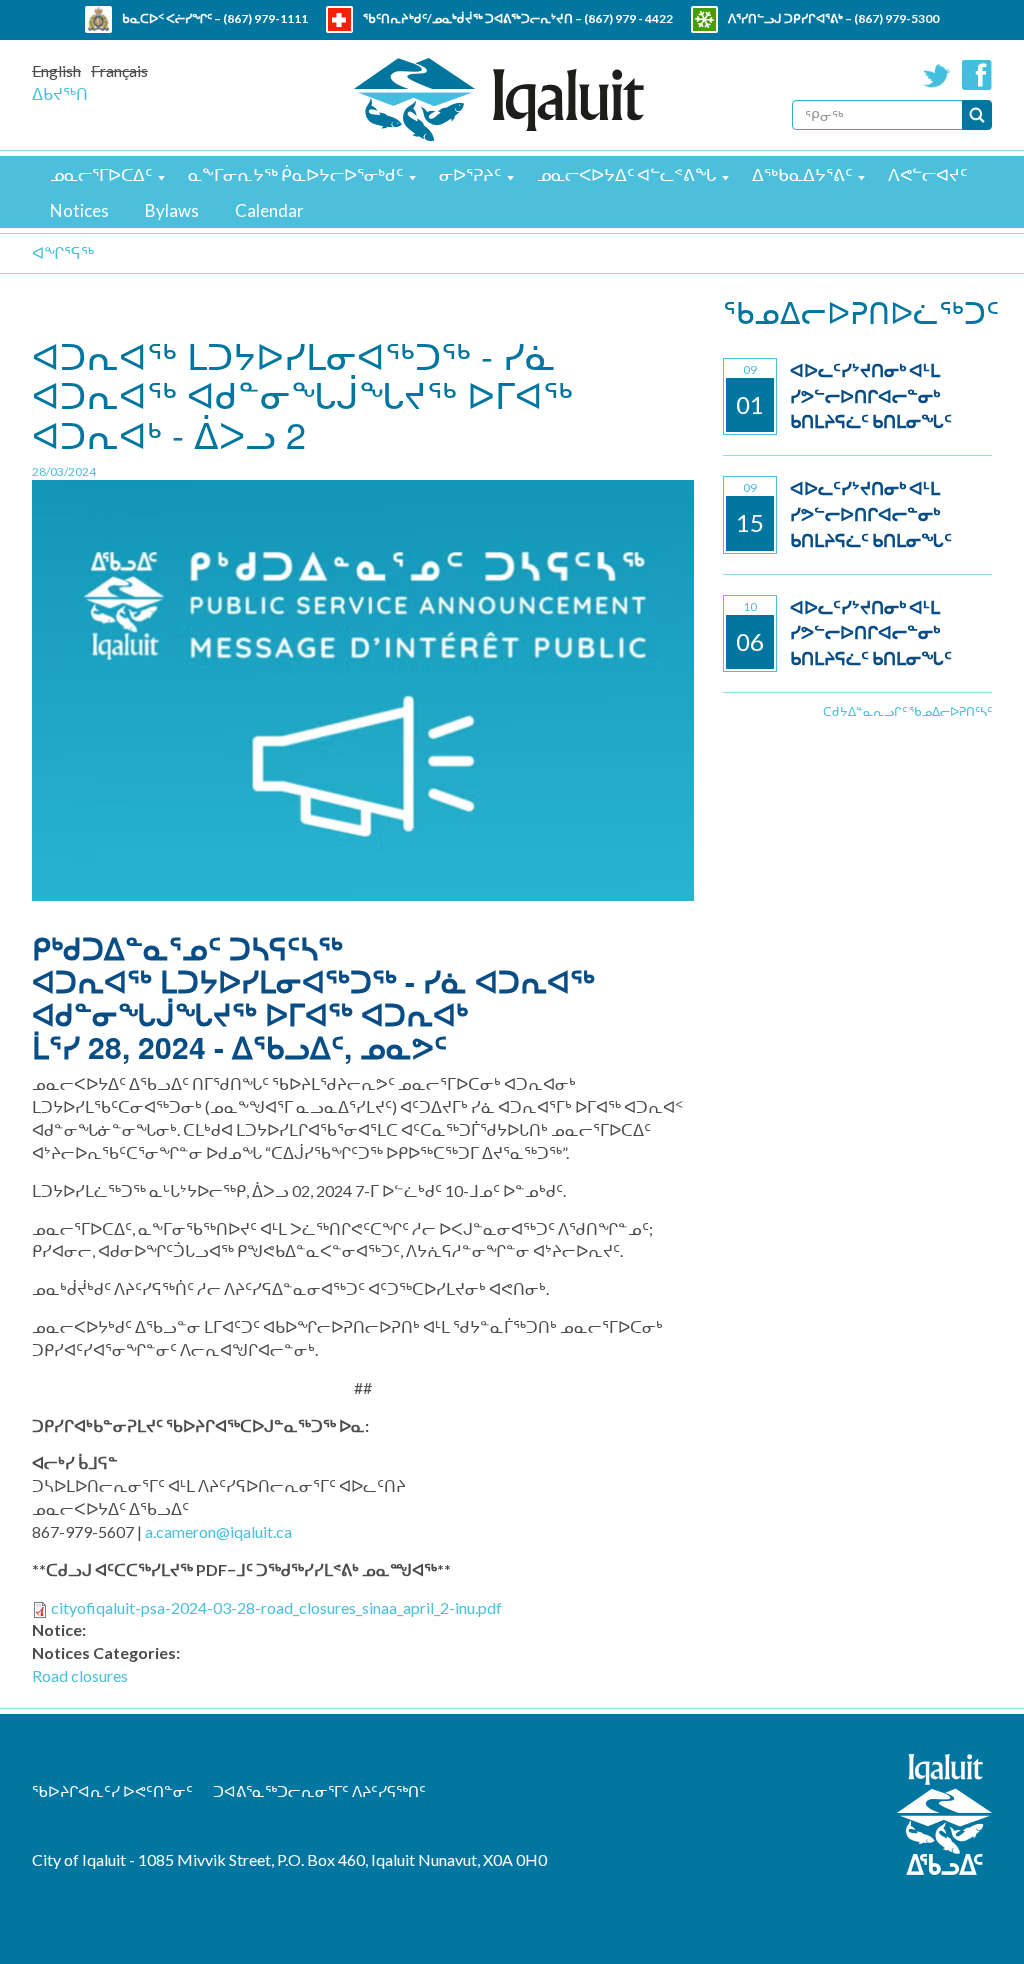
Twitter (937, 75)
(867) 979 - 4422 (628, 18)
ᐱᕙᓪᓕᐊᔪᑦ (927, 174)
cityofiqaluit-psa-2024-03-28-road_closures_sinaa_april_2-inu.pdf (276, 1607)
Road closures (80, 1675)
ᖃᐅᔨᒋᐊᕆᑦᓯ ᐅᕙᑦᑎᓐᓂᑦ (112, 1791)
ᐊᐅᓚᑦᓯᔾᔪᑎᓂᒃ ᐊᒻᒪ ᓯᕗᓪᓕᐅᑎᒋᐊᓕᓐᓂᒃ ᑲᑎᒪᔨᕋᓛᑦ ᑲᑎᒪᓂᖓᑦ (871, 395)
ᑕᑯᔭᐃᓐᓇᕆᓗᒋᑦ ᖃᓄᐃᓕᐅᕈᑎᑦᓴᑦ (907, 711)
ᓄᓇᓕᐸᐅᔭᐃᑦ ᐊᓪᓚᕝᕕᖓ (626, 174)
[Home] (499, 99)
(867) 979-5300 (896, 18)
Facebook (977, 75)
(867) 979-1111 (265, 18)
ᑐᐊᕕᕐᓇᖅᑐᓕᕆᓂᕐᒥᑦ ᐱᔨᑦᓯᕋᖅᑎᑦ (319, 1791)
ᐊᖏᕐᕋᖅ (63, 252)
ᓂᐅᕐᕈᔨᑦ (470, 174)
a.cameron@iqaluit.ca (218, 1531)
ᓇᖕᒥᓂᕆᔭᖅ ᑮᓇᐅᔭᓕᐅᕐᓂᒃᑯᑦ (295, 174)
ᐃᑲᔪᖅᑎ (60, 93)
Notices (79, 210)
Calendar (269, 210)
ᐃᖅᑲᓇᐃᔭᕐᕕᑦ (802, 174)
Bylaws (172, 210)
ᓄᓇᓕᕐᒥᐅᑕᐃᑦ (101, 174)
